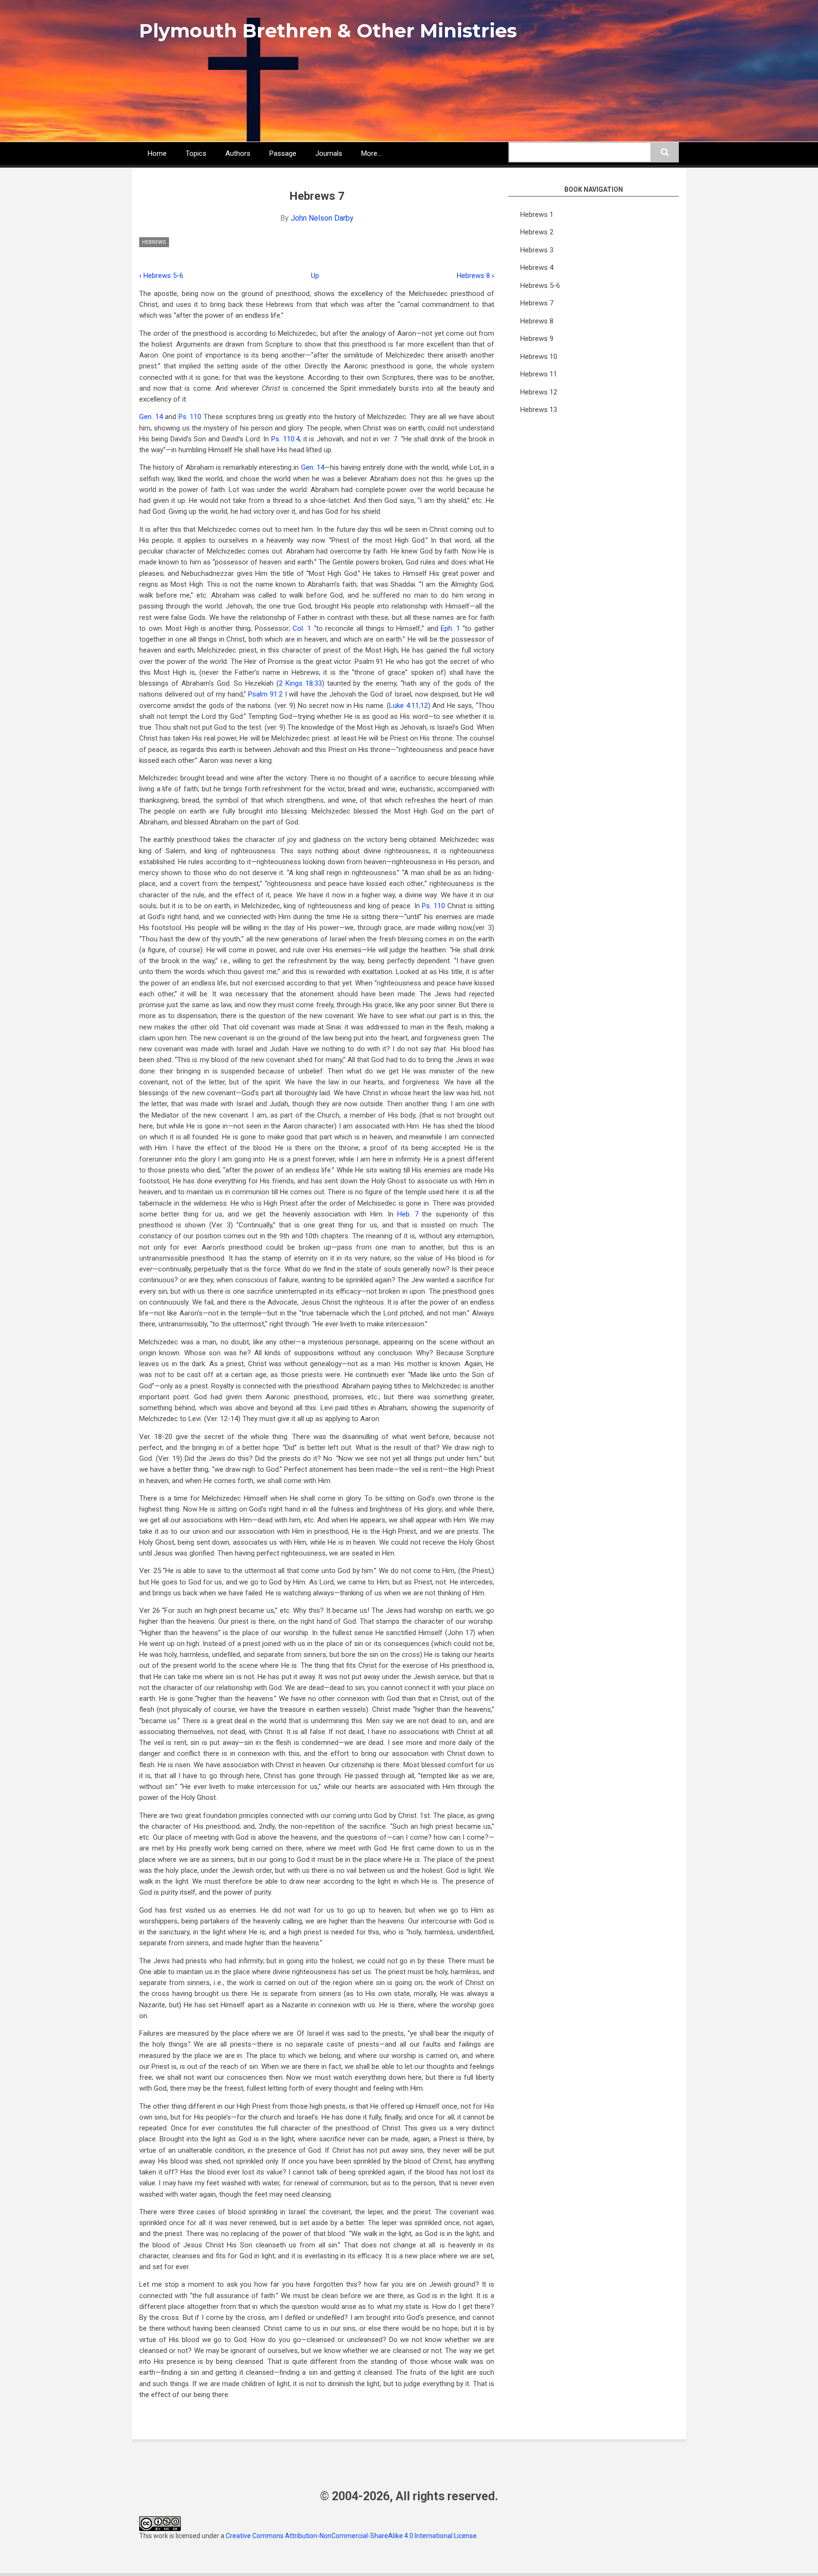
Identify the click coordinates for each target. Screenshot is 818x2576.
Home (157, 153)
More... (371, 153)
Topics (196, 153)
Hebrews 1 (537, 215)
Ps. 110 (190, 417)
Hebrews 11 (539, 374)
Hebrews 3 (537, 250)
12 (424, 706)
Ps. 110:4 (285, 439)
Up (315, 276)
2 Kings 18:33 (300, 683)
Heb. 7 (408, 1214)
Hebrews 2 (537, 232)
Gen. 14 (151, 417)
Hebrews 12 (539, 392)
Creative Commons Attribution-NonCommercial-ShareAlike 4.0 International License (351, 2536)
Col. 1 (302, 628)
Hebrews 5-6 (161, 276)
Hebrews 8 (476, 276)
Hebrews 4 (537, 268)
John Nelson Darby (322, 218)
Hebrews (154, 242)
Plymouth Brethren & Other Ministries (328, 31)
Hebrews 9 (537, 339)
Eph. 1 (450, 628)
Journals (329, 153)
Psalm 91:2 (265, 694)
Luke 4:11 (404, 706)
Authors (238, 153)
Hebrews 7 (537, 303)
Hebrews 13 (539, 410)
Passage (283, 153)
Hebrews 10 (539, 357)
